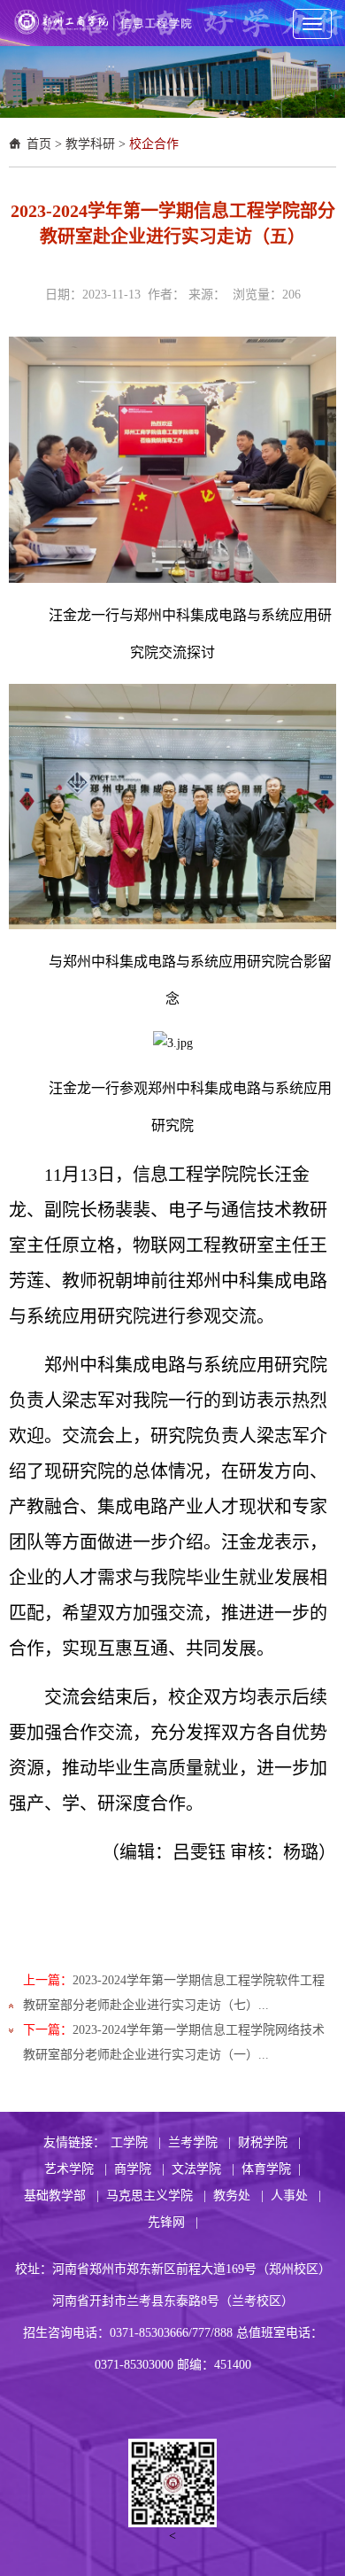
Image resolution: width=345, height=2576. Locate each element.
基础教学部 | (61, 2196)
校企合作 (154, 144)
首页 (39, 144)
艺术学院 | (76, 2169)
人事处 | (296, 2196)
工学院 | (136, 2142)
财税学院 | (269, 2142)
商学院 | (139, 2169)
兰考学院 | (199, 2142)
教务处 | (238, 2196)
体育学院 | (271, 2169)
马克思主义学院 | (156, 2196)
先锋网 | (173, 2222)
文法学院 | (203, 2169)
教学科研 (90, 144)
